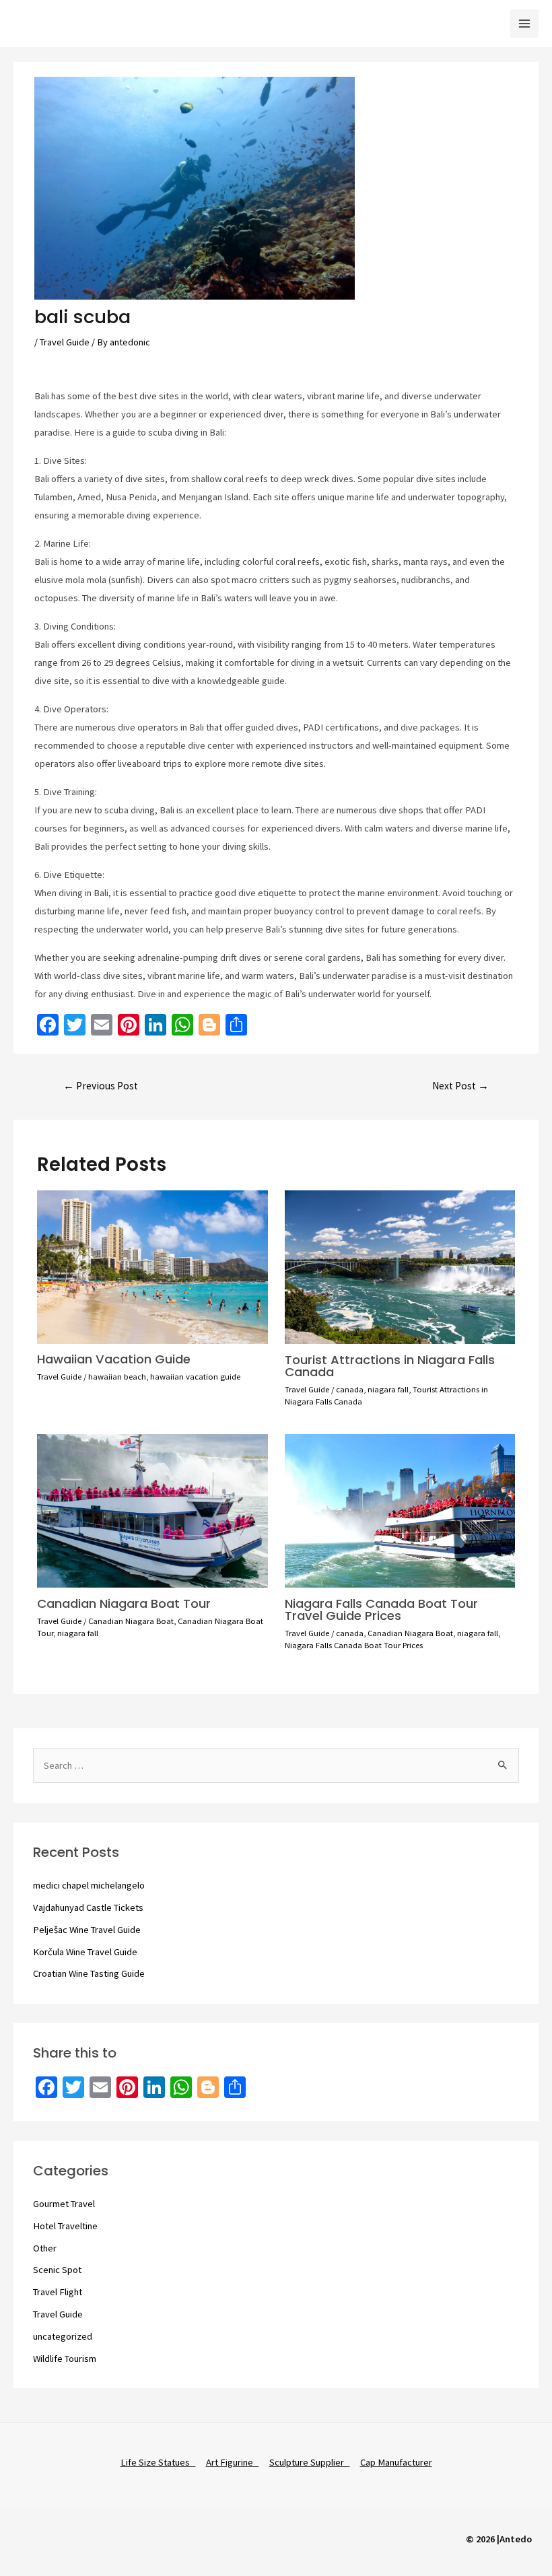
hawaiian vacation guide (195, 1376)
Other (45, 2248)
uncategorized (63, 2336)
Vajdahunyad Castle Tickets (88, 1907)
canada (350, 1389)
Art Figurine (233, 2462)
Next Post (460, 1086)
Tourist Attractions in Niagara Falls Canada (390, 1366)
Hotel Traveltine (65, 2226)
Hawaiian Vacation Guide (114, 1359)
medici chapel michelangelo (89, 1885)
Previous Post (101, 1086)
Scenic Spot (57, 2270)
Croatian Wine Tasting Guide (89, 1973)
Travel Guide (65, 342)
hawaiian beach (117, 1376)
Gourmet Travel (64, 2204)
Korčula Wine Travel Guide (85, 1952)
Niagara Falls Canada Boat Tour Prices (354, 1645)
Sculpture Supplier (310, 2462)
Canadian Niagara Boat (131, 1621)
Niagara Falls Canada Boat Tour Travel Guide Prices (381, 1609)
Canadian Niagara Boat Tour (124, 1603)
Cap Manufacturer (396, 2462)
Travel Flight (58, 2292)
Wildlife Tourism (65, 2359)
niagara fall (388, 1389)
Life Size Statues (158, 2462)
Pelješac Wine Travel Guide (87, 1930)
